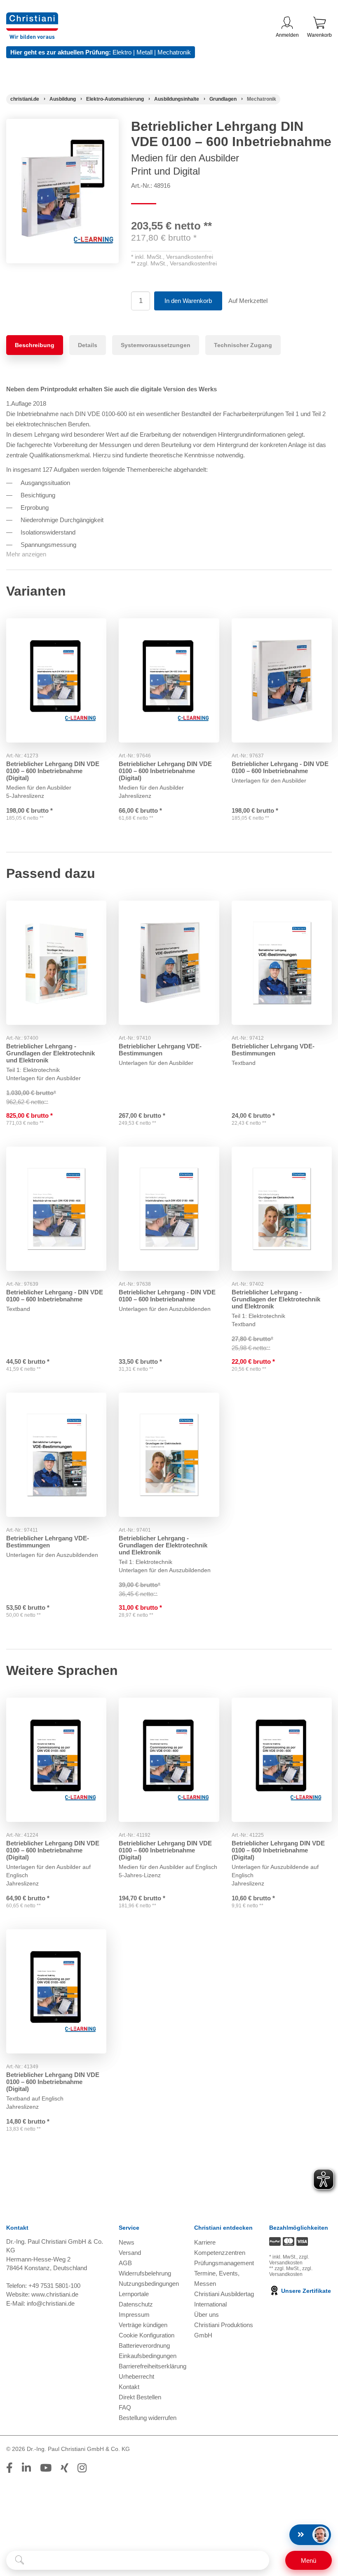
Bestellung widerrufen (148, 2418)
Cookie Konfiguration (147, 2335)
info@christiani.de (51, 2303)
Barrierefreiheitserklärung (153, 2366)
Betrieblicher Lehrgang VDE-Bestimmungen (160, 1050)
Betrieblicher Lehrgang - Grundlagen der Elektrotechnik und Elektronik (50, 1053)
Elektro (122, 52)
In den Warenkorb (188, 301)
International (210, 2304)
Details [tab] (88, 345)
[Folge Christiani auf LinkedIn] (26, 2468)
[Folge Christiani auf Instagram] (82, 2468)
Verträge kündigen (143, 2325)
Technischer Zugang (243, 345)
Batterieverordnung (144, 2345)
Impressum (134, 2315)
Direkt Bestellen (140, 2397)
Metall (144, 52)
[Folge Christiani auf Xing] (65, 2468)
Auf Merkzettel (248, 301)
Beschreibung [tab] (35, 345)
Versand (130, 2253)
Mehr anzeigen (26, 554)
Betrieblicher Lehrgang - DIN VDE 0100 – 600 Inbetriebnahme (280, 767)
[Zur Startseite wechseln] (32, 18)
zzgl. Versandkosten (289, 2260)
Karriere (205, 2242)
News (127, 2242)
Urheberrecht (136, 2376)
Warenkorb (319, 35)
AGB (125, 2263)
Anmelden (287, 35)
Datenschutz (136, 2304)
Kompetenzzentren (220, 2253)
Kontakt (129, 2387)
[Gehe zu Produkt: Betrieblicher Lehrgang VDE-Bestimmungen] (169, 963)
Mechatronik (174, 52)
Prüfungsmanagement (224, 2263)
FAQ (125, 2407)
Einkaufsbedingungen (148, 2356)
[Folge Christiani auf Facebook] (9, 2468)
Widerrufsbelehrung (145, 2273)
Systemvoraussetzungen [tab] (156, 345)
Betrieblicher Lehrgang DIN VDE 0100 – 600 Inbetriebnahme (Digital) (53, 771)
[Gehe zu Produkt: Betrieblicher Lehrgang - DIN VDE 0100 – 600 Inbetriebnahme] (282, 680)
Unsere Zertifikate (305, 2291)
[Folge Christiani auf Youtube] (46, 2468)
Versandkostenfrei (190, 257)
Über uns (207, 2315)
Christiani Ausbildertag (224, 2294)
